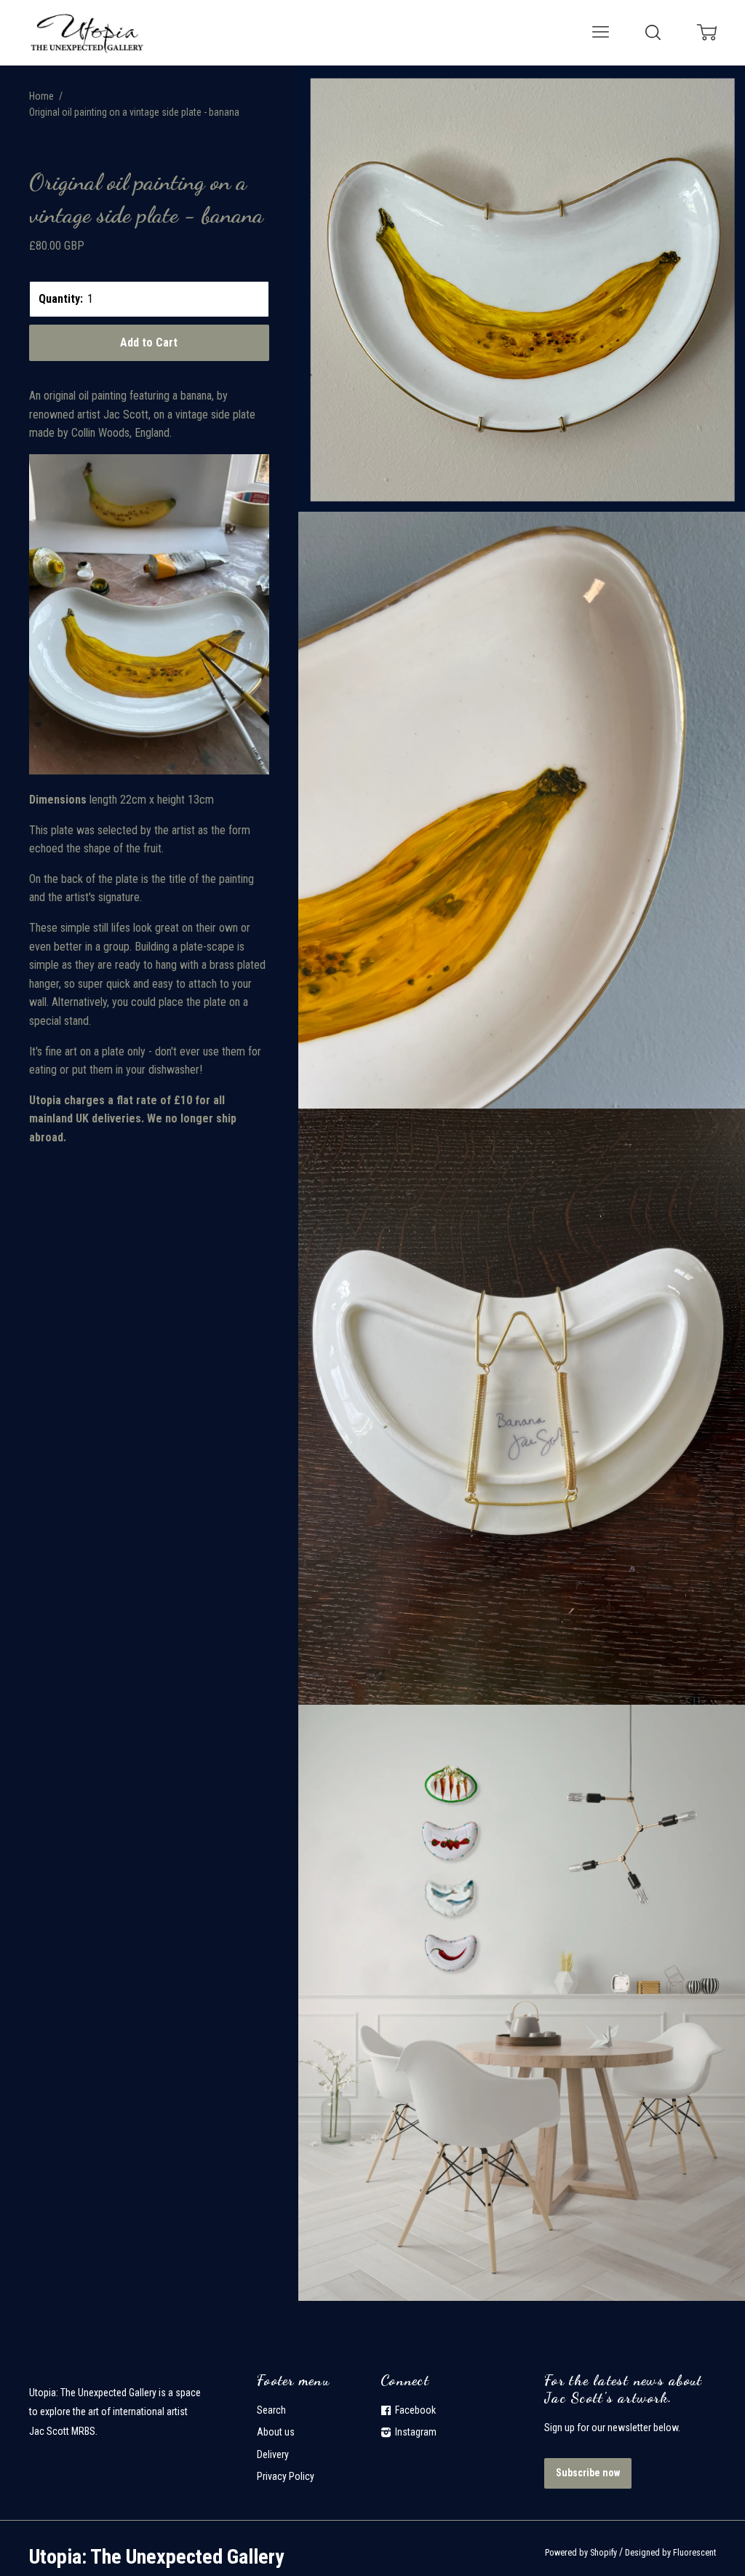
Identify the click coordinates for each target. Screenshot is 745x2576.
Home (41, 96)
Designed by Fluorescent (670, 2553)
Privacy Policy (286, 2476)
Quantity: (61, 299)
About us (276, 2432)
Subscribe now (588, 2473)
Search (271, 2410)
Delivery (273, 2454)
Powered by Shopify (581, 2553)
